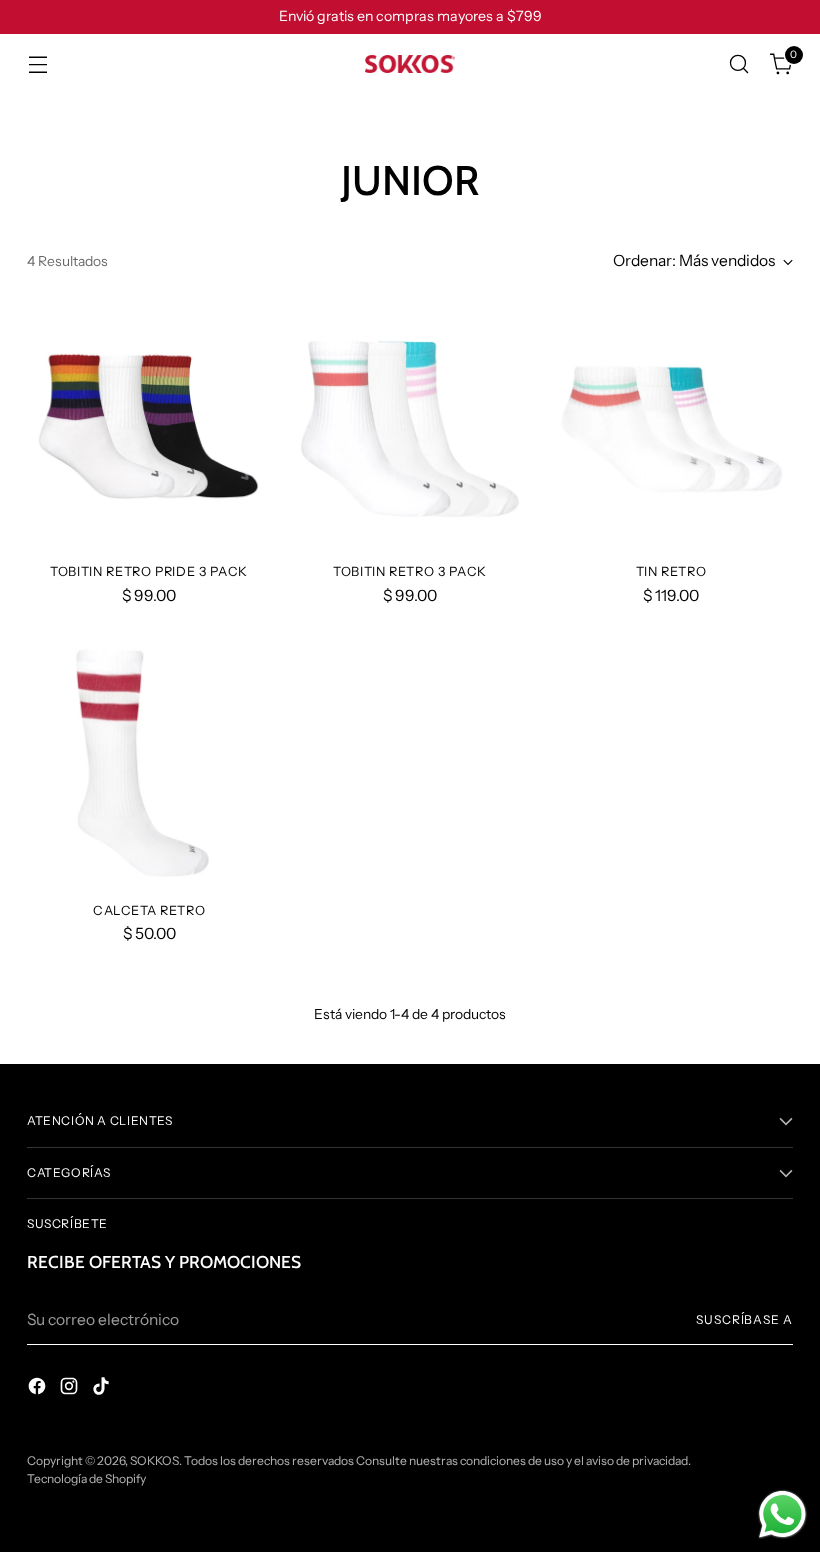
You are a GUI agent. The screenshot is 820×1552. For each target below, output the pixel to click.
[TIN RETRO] (671, 424)
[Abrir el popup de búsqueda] (739, 64)
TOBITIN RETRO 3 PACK (410, 571)
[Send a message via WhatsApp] (782, 1514)
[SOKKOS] (410, 64)
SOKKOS (154, 1460)
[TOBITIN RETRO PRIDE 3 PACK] (149, 424)
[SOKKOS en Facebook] (39, 1389)
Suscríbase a (744, 1319)
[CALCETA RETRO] (149, 763)
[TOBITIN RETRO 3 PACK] (410, 424)
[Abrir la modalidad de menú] (37, 64)
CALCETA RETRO (149, 910)
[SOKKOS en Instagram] (71, 1389)
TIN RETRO (671, 571)
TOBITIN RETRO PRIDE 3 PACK (149, 571)
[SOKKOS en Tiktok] (103, 1389)
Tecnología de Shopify (86, 1478)
